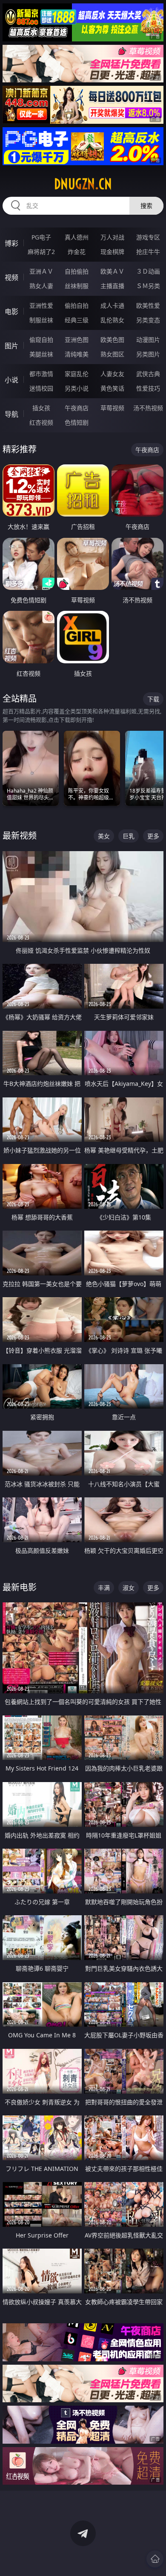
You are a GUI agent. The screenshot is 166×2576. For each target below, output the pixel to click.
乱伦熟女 (112, 320)
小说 (11, 380)
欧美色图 (112, 340)
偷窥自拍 (41, 340)
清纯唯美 (77, 354)
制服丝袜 (41, 320)
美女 (104, 836)
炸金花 (77, 252)
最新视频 (20, 836)
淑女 (129, 1588)
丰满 (104, 1588)
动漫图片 (148, 340)
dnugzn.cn (83, 184)
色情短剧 (77, 422)
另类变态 (148, 320)
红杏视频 (41, 422)
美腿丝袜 (41, 354)
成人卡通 (112, 305)
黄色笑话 (112, 388)
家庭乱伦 (77, 374)
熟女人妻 (41, 286)
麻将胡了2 (41, 252)
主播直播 (112, 286)
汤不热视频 (148, 408)
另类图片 (148, 354)
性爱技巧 (148, 388)
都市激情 (41, 374)
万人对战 (112, 237)
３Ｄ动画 (148, 271)
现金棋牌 (112, 252)
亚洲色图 (77, 340)
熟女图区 (112, 354)
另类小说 (77, 388)
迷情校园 (41, 388)
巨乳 (129, 836)
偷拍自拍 (77, 305)
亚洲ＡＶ (41, 271)
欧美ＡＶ (112, 271)
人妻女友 (112, 374)
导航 (11, 414)
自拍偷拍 (77, 271)
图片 (11, 346)
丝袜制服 (77, 286)
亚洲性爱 (41, 305)
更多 (153, 836)
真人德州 (77, 237)
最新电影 (20, 1587)
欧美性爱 (148, 305)
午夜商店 (77, 408)
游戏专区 (148, 237)
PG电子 (41, 237)
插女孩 (41, 408)
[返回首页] (155, 2559)
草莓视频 (112, 408)
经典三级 (77, 320)
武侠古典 (148, 374)
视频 (11, 277)
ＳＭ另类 (148, 286)
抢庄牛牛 (148, 252)
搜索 (146, 206)
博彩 (11, 243)
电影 (11, 312)
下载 (153, 699)
